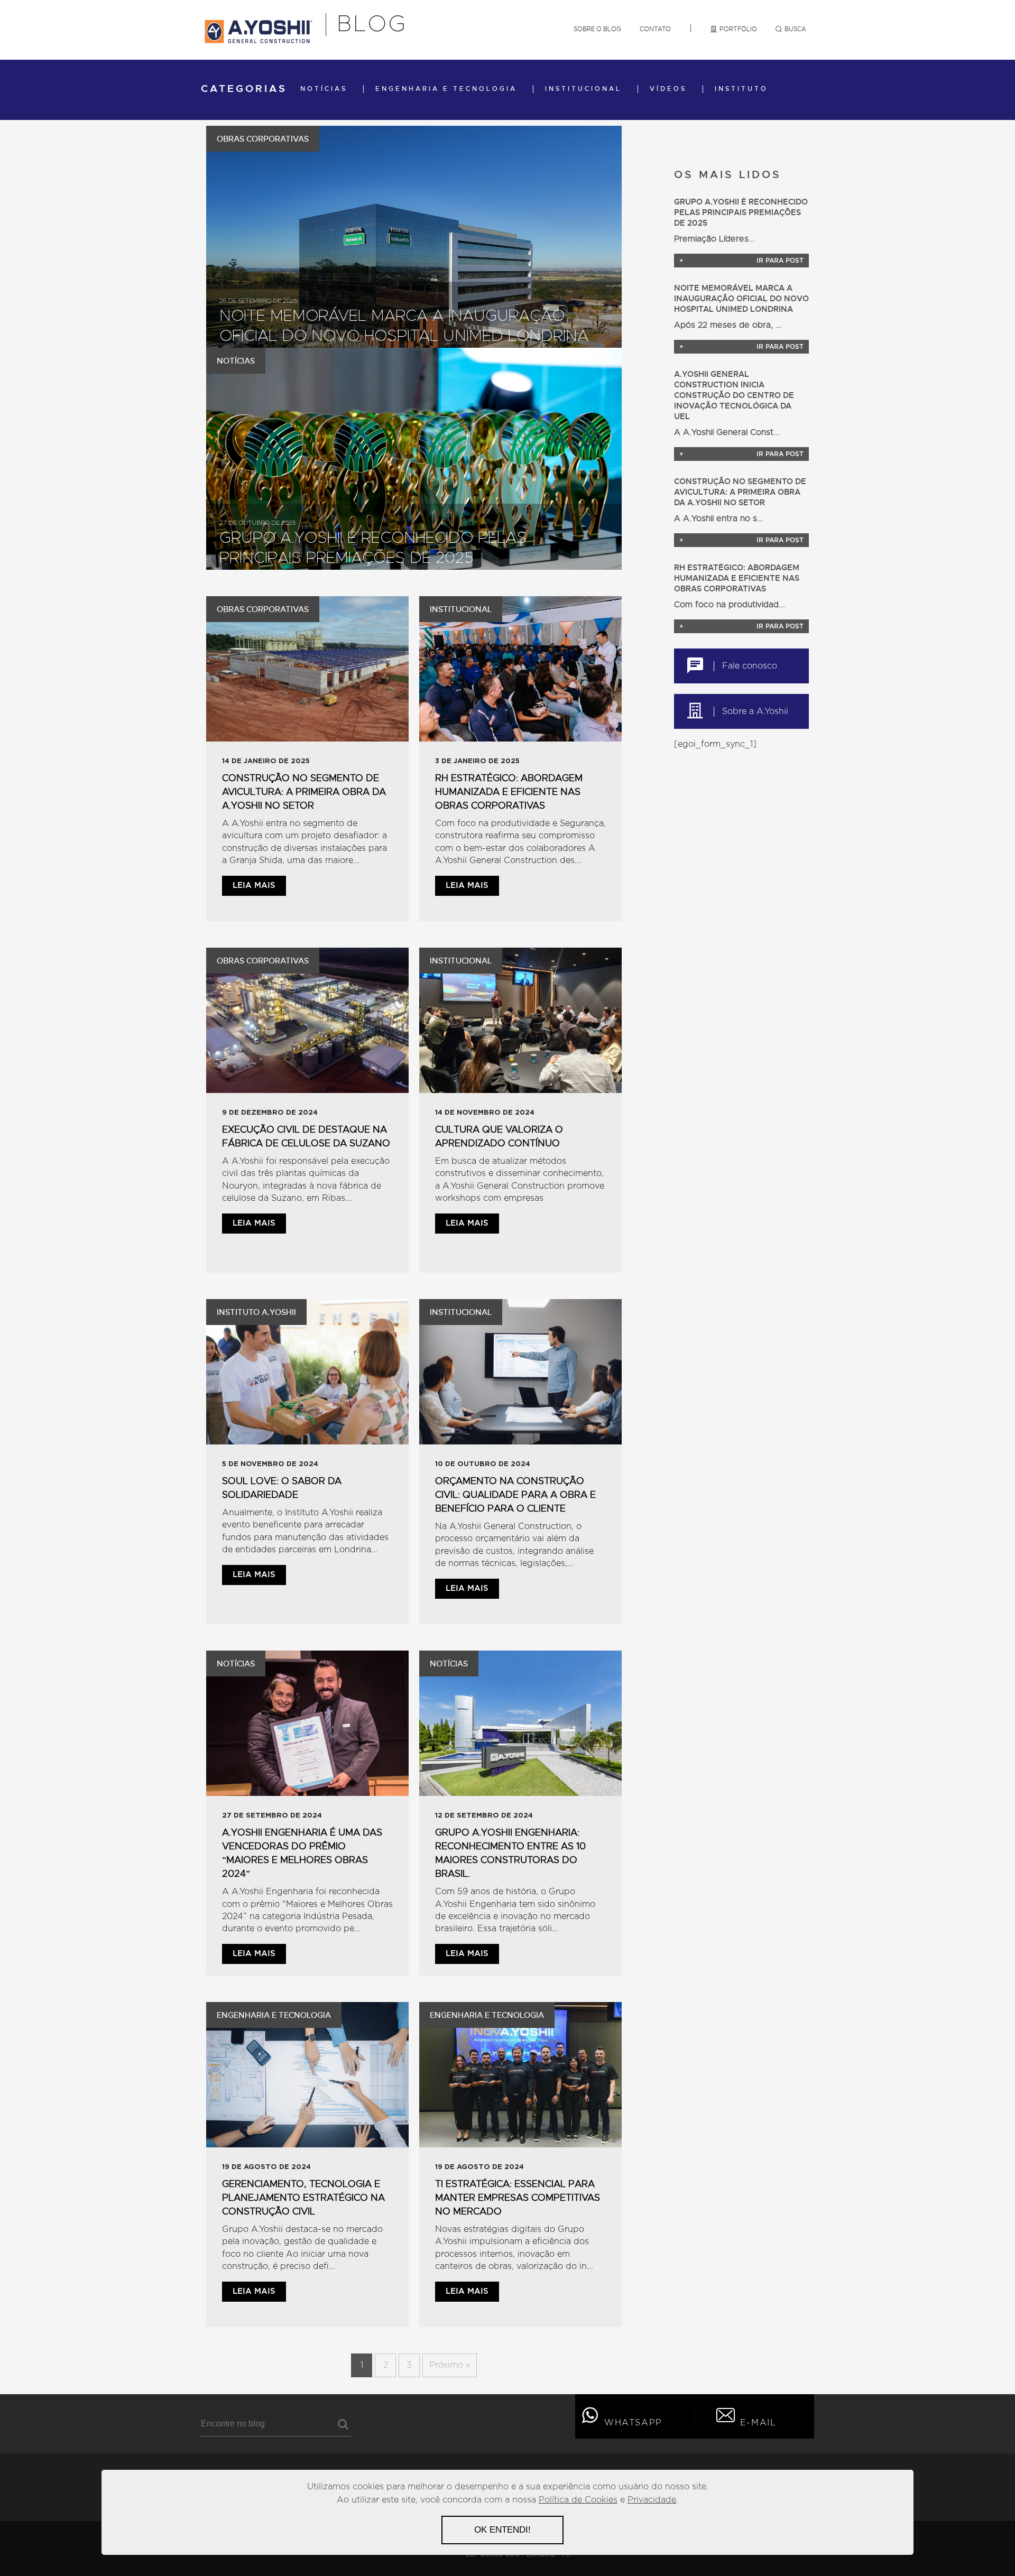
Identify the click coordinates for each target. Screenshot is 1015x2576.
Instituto (741, 89)
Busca (795, 29)
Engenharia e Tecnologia (446, 89)
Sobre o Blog (597, 29)
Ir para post (741, 261)
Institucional (583, 89)
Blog (372, 25)
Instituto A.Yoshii (256, 1312)
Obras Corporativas (263, 139)
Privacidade (652, 2500)
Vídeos (668, 89)
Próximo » (450, 2365)
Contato (655, 29)
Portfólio (738, 29)
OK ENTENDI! (502, 2530)
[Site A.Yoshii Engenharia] (258, 40)
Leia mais (254, 886)
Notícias (324, 89)
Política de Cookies (578, 2500)
